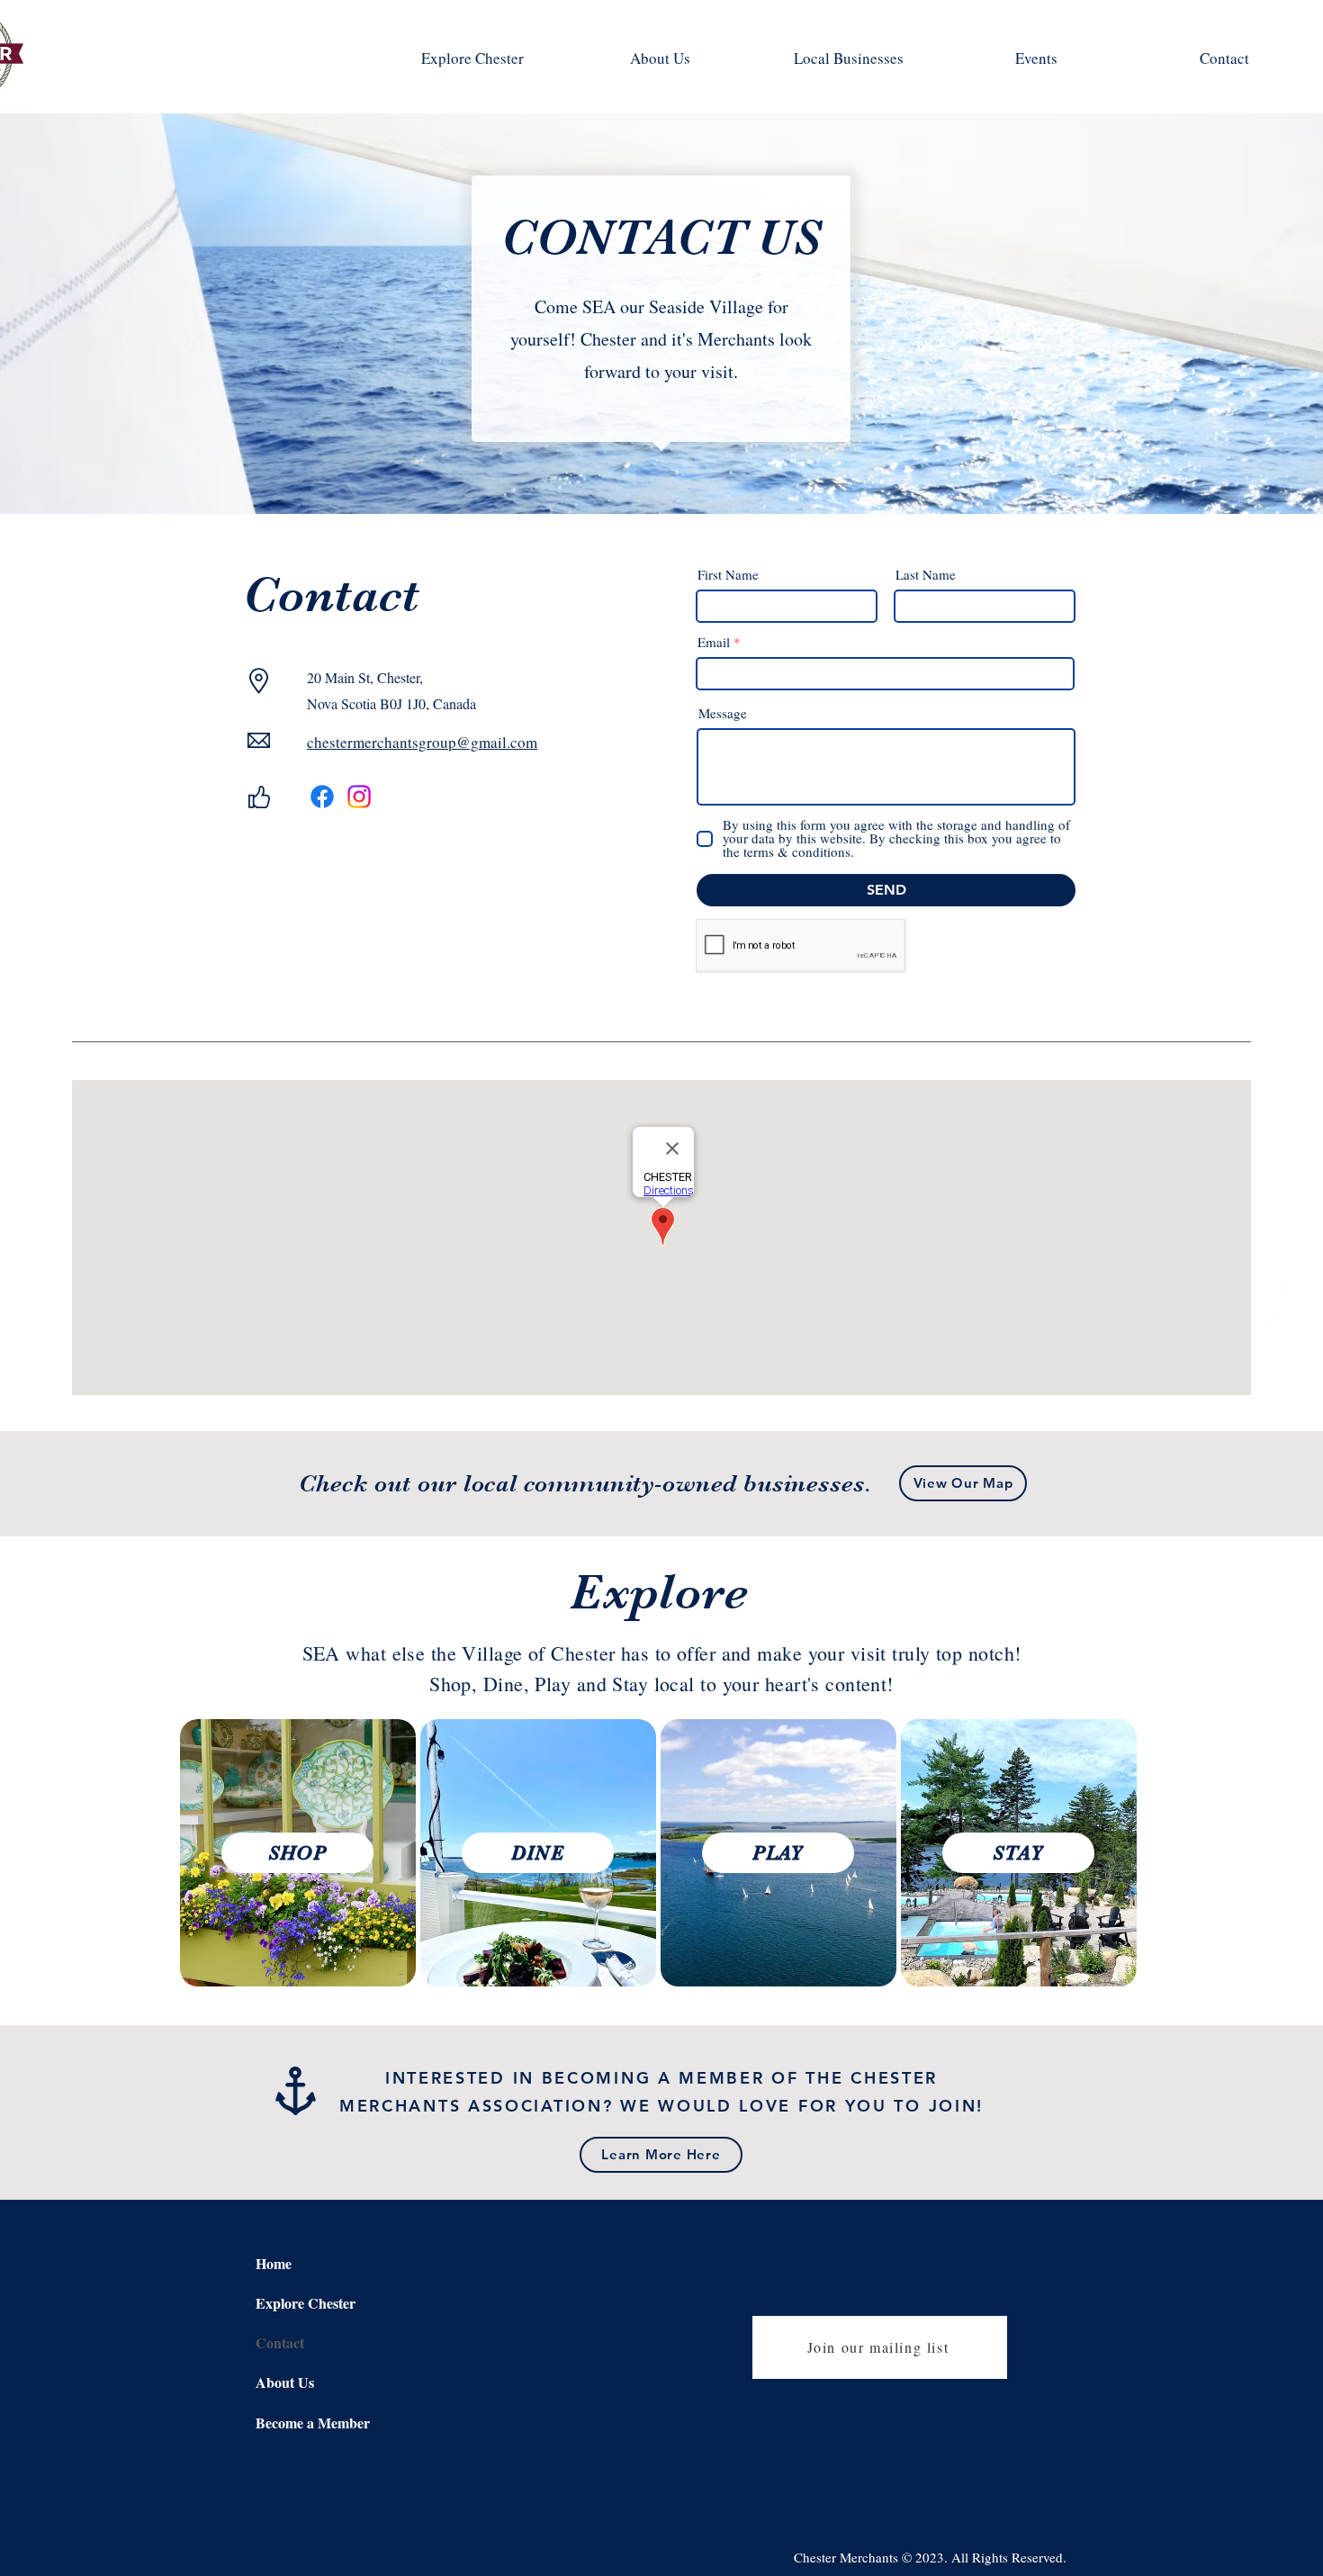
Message (723, 713)
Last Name (926, 575)
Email (714, 642)
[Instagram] (1282, 1329)
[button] (963, 1483)
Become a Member (313, 2423)
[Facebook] (1282, 1290)
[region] (298, 1853)
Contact (280, 2342)
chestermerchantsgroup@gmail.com (422, 742)
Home (274, 2263)
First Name (728, 575)
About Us (285, 2382)
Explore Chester (306, 2303)
